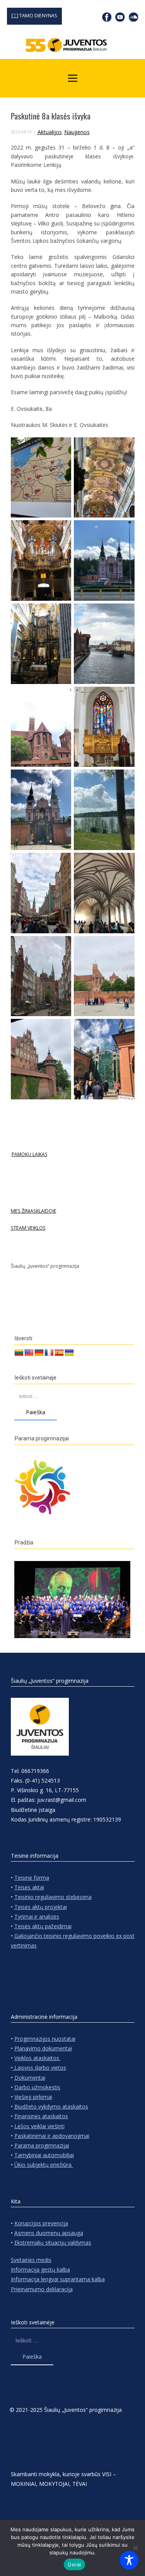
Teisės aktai (29, 1887)
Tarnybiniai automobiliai (44, 2155)
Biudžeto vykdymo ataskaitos (51, 2106)
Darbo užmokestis (37, 2087)
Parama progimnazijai (42, 2145)
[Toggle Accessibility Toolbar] (129, 2560)
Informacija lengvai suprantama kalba (58, 2279)
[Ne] (135, 2548)
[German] (39, 1353)
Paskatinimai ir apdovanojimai (52, 2136)
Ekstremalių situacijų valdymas (53, 2242)
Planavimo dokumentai (43, 2048)
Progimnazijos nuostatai (45, 2039)
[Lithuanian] (19, 1353)
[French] (49, 1353)
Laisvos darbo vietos (39, 2068)
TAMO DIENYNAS (38, 16)
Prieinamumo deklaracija (42, 2289)
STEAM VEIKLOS (28, 1228)
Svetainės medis (31, 2260)
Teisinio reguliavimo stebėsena (53, 1897)
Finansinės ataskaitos (41, 2116)
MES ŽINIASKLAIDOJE (34, 1211)
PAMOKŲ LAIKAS (29, 1154)
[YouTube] (120, 17)
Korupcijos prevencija (41, 2223)
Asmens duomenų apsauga (49, 2233)
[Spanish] (59, 1353)
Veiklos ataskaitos (38, 2058)
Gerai (74, 2564)
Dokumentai (30, 2078)
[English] (29, 1353)
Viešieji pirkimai (33, 2097)
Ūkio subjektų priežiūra (44, 2165)
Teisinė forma (32, 1878)
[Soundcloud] (134, 17)
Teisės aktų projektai (41, 1907)
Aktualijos (50, 132)
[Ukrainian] (69, 1353)
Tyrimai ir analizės (37, 1916)
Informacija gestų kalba (40, 2269)
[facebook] (107, 17)
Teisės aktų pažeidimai (43, 1926)
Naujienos (77, 132)
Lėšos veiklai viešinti (39, 2126)
